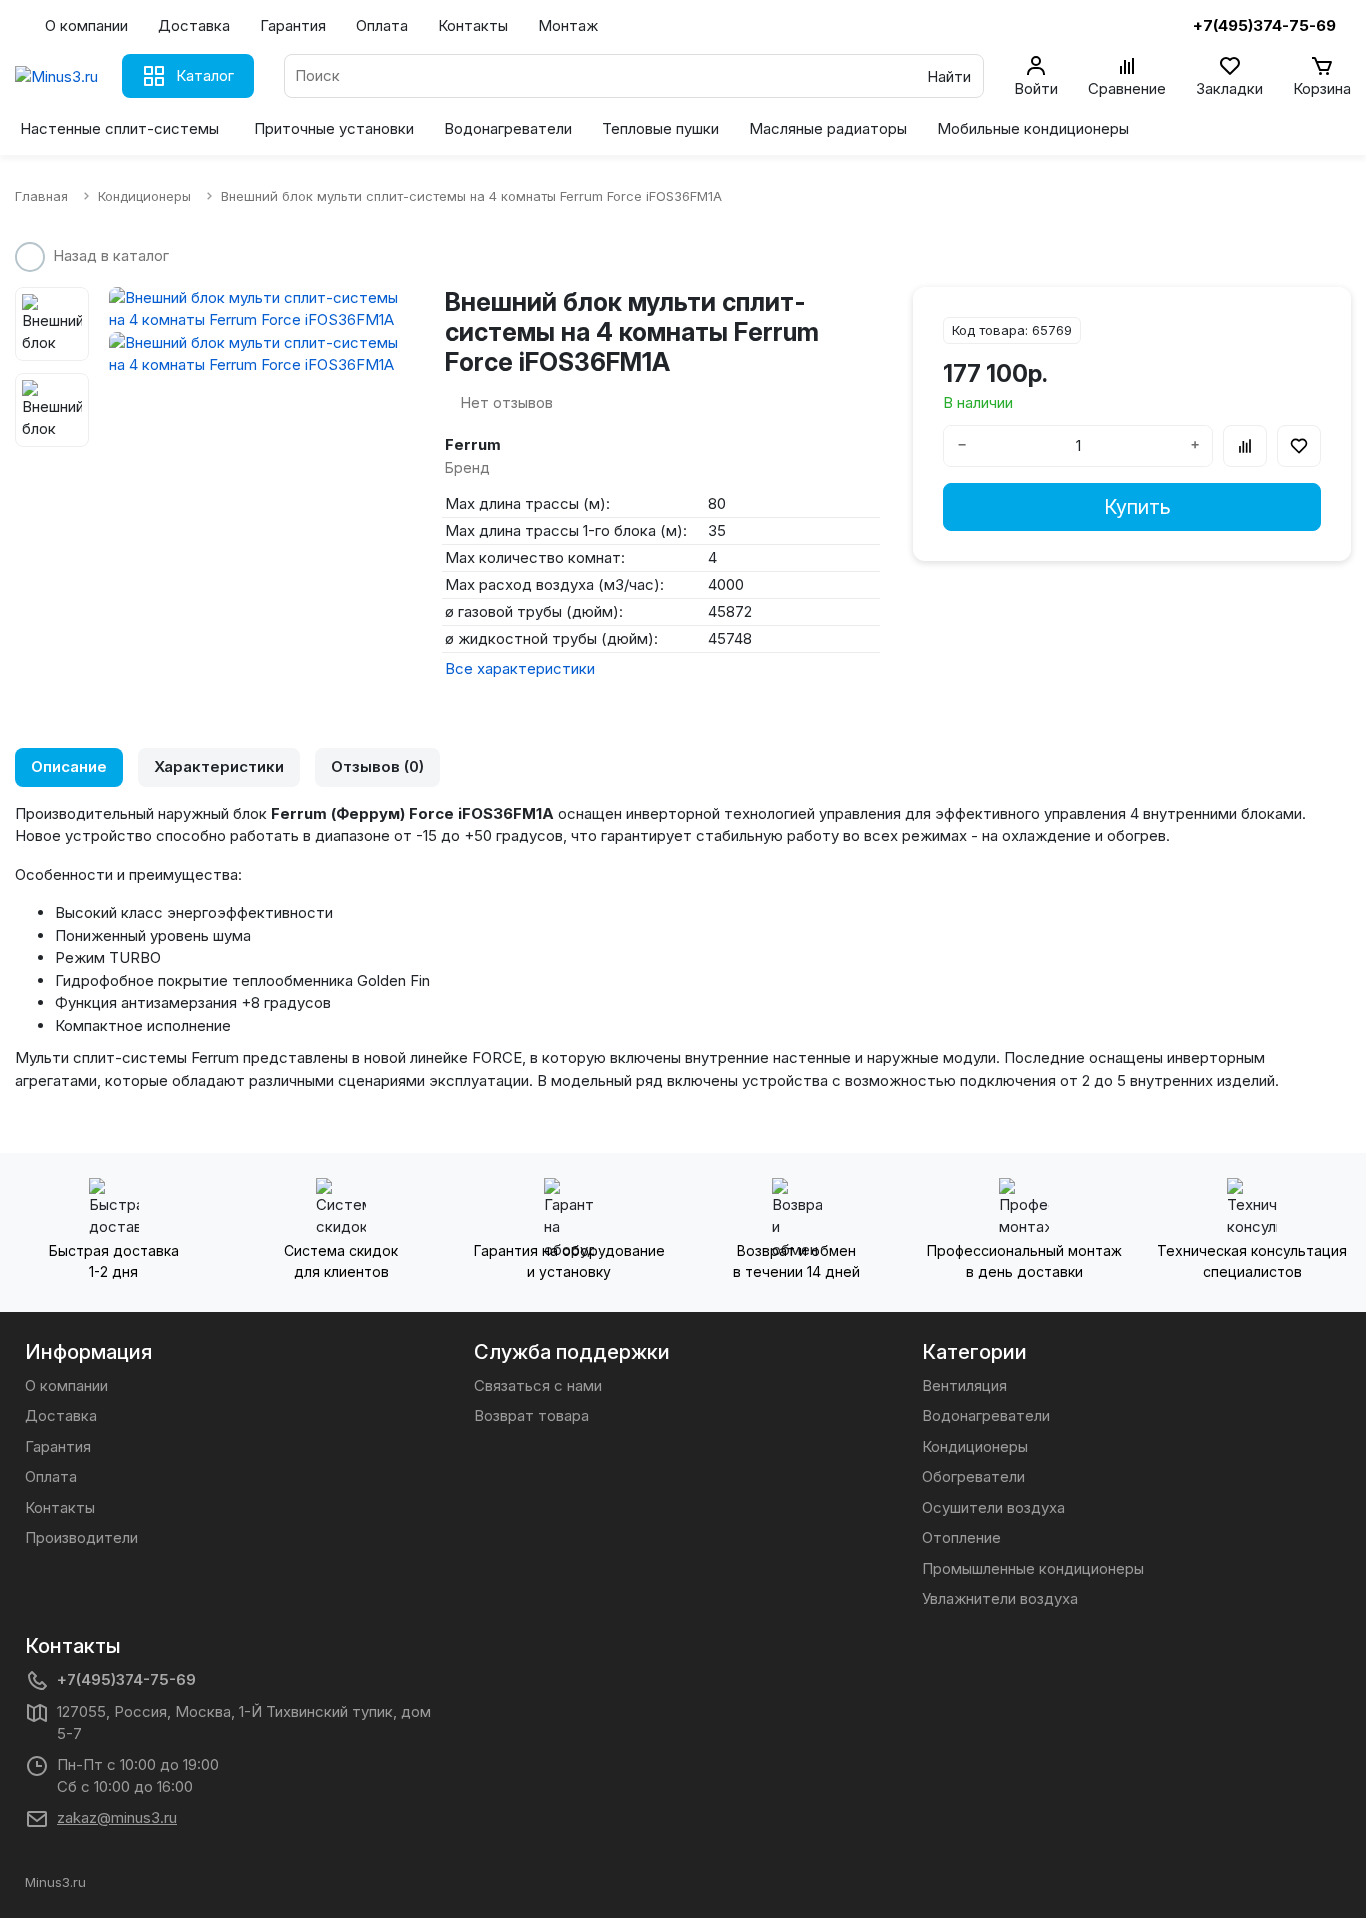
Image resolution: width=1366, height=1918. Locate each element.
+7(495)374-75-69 (126, 1679)
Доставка (194, 25)
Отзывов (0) (377, 766)
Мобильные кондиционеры (1033, 128)
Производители (81, 1537)
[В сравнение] (1245, 446)
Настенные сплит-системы (119, 128)
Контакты (473, 25)
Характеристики (219, 766)
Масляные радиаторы (828, 128)
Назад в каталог (111, 255)
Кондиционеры (975, 1446)
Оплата (382, 25)
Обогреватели (973, 1476)
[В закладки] (1299, 446)
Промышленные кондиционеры (1033, 1568)
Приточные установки (334, 128)
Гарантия (293, 25)
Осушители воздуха (993, 1507)
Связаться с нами (538, 1385)
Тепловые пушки (660, 128)
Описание (69, 766)
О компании (86, 25)
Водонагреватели (508, 128)
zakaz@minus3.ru (117, 1817)
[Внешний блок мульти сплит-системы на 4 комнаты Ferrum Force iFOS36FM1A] (262, 309)
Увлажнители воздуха (1000, 1598)
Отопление (961, 1537)
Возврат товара (531, 1415)
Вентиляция (964, 1385)
